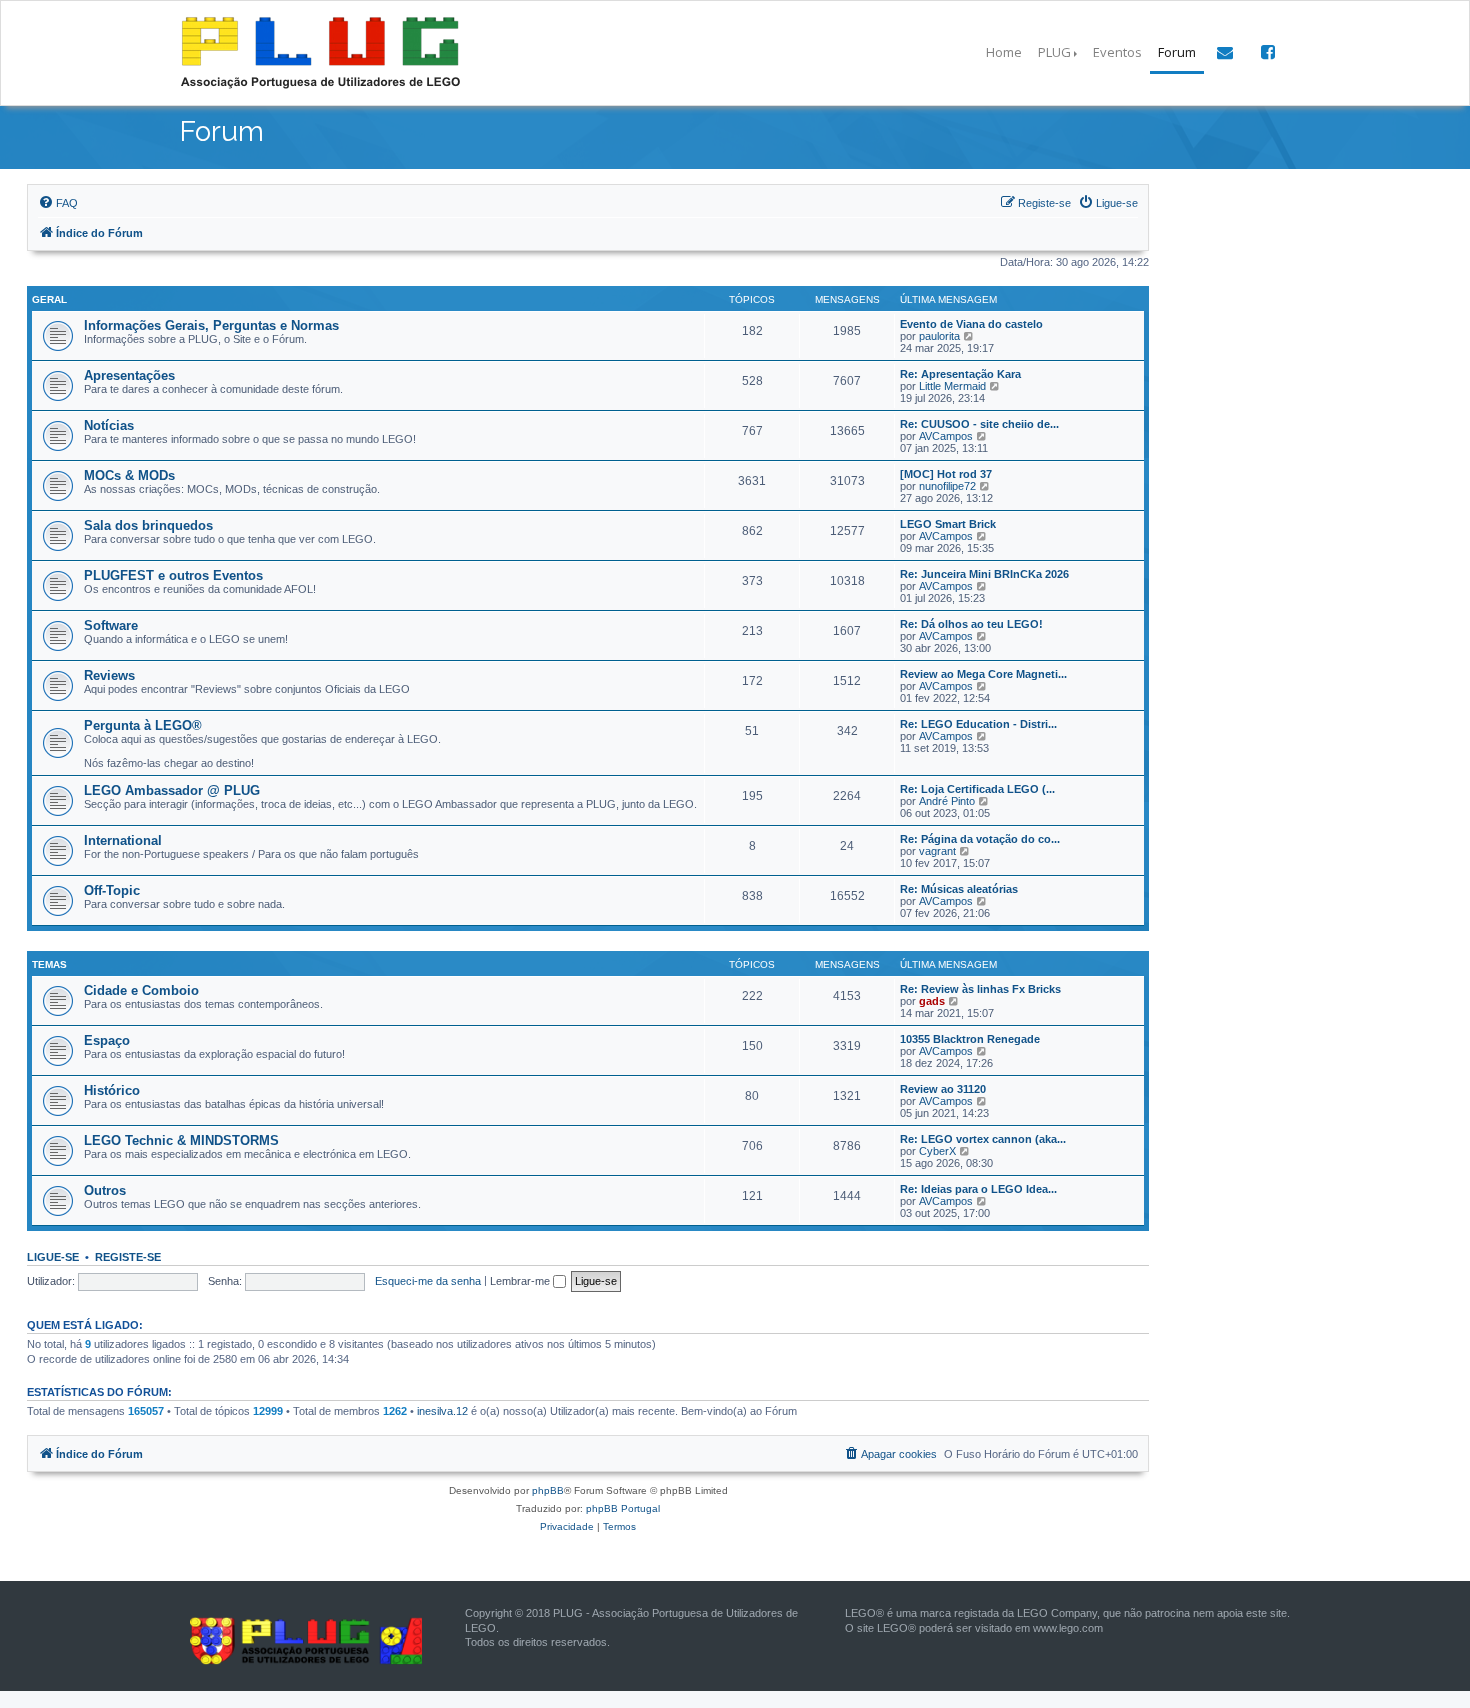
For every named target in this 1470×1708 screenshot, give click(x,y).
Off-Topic (112, 890)
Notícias (109, 425)
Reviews (109, 675)
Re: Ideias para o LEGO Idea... (978, 1189)
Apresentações (129, 375)
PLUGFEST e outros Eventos (173, 575)
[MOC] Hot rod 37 (946, 474)
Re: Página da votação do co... (980, 839)
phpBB (548, 1490)
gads (932, 1001)
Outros (105, 1190)
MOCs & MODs (129, 475)
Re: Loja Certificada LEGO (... (977, 789)
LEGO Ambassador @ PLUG (172, 790)
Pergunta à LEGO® (143, 725)
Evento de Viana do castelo (971, 324)
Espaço (107, 1040)
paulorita (939, 336)
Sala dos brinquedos (148, 525)
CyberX (937, 1151)
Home (1004, 52)
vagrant (937, 851)
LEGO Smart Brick (948, 524)
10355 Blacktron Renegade (970, 1039)
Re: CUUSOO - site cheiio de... (979, 424)
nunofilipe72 (947, 486)
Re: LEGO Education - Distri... (978, 724)
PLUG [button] (1054, 52)
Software (111, 625)
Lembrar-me (521, 1281)
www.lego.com (1068, 1628)
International (123, 840)
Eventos (1117, 52)
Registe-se (128, 1257)
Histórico (112, 1090)
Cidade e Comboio (141, 990)
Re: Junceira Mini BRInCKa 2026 (984, 574)
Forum (1177, 52)
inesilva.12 (442, 1411)
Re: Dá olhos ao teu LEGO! (971, 624)
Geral (49, 299)
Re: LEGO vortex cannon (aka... (983, 1139)
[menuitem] (58, 203)
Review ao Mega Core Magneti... (983, 674)
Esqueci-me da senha (428, 1281)
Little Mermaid (952, 386)
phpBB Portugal (623, 1508)
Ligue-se (53, 1257)
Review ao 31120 (943, 1089)
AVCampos (946, 436)
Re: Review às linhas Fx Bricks (980, 989)
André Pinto (947, 801)
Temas (49, 964)
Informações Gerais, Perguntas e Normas (211, 325)
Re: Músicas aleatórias (959, 889)
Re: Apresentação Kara (960, 374)
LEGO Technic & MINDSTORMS (181, 1140)
